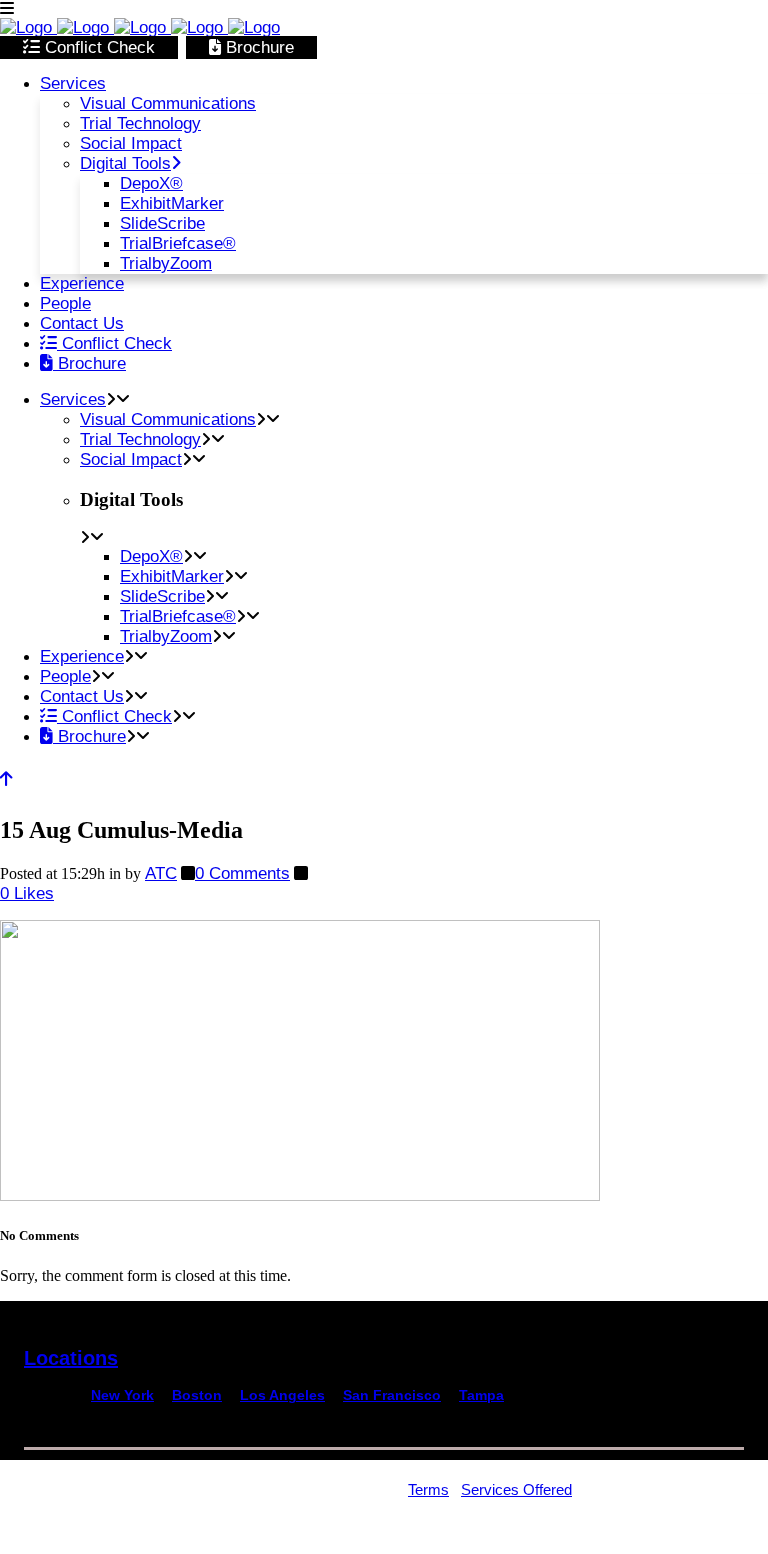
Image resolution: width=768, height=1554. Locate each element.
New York (122, 1395)
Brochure (257, 47)
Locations (71, 1358)
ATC (161, 873)
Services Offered (516, 1489)
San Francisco (392, 1395)
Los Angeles (282, 1395)
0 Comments (242, 873)
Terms (428, 1489)
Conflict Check (97, 47)
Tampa (481, 1395)
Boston (197, 1395)
